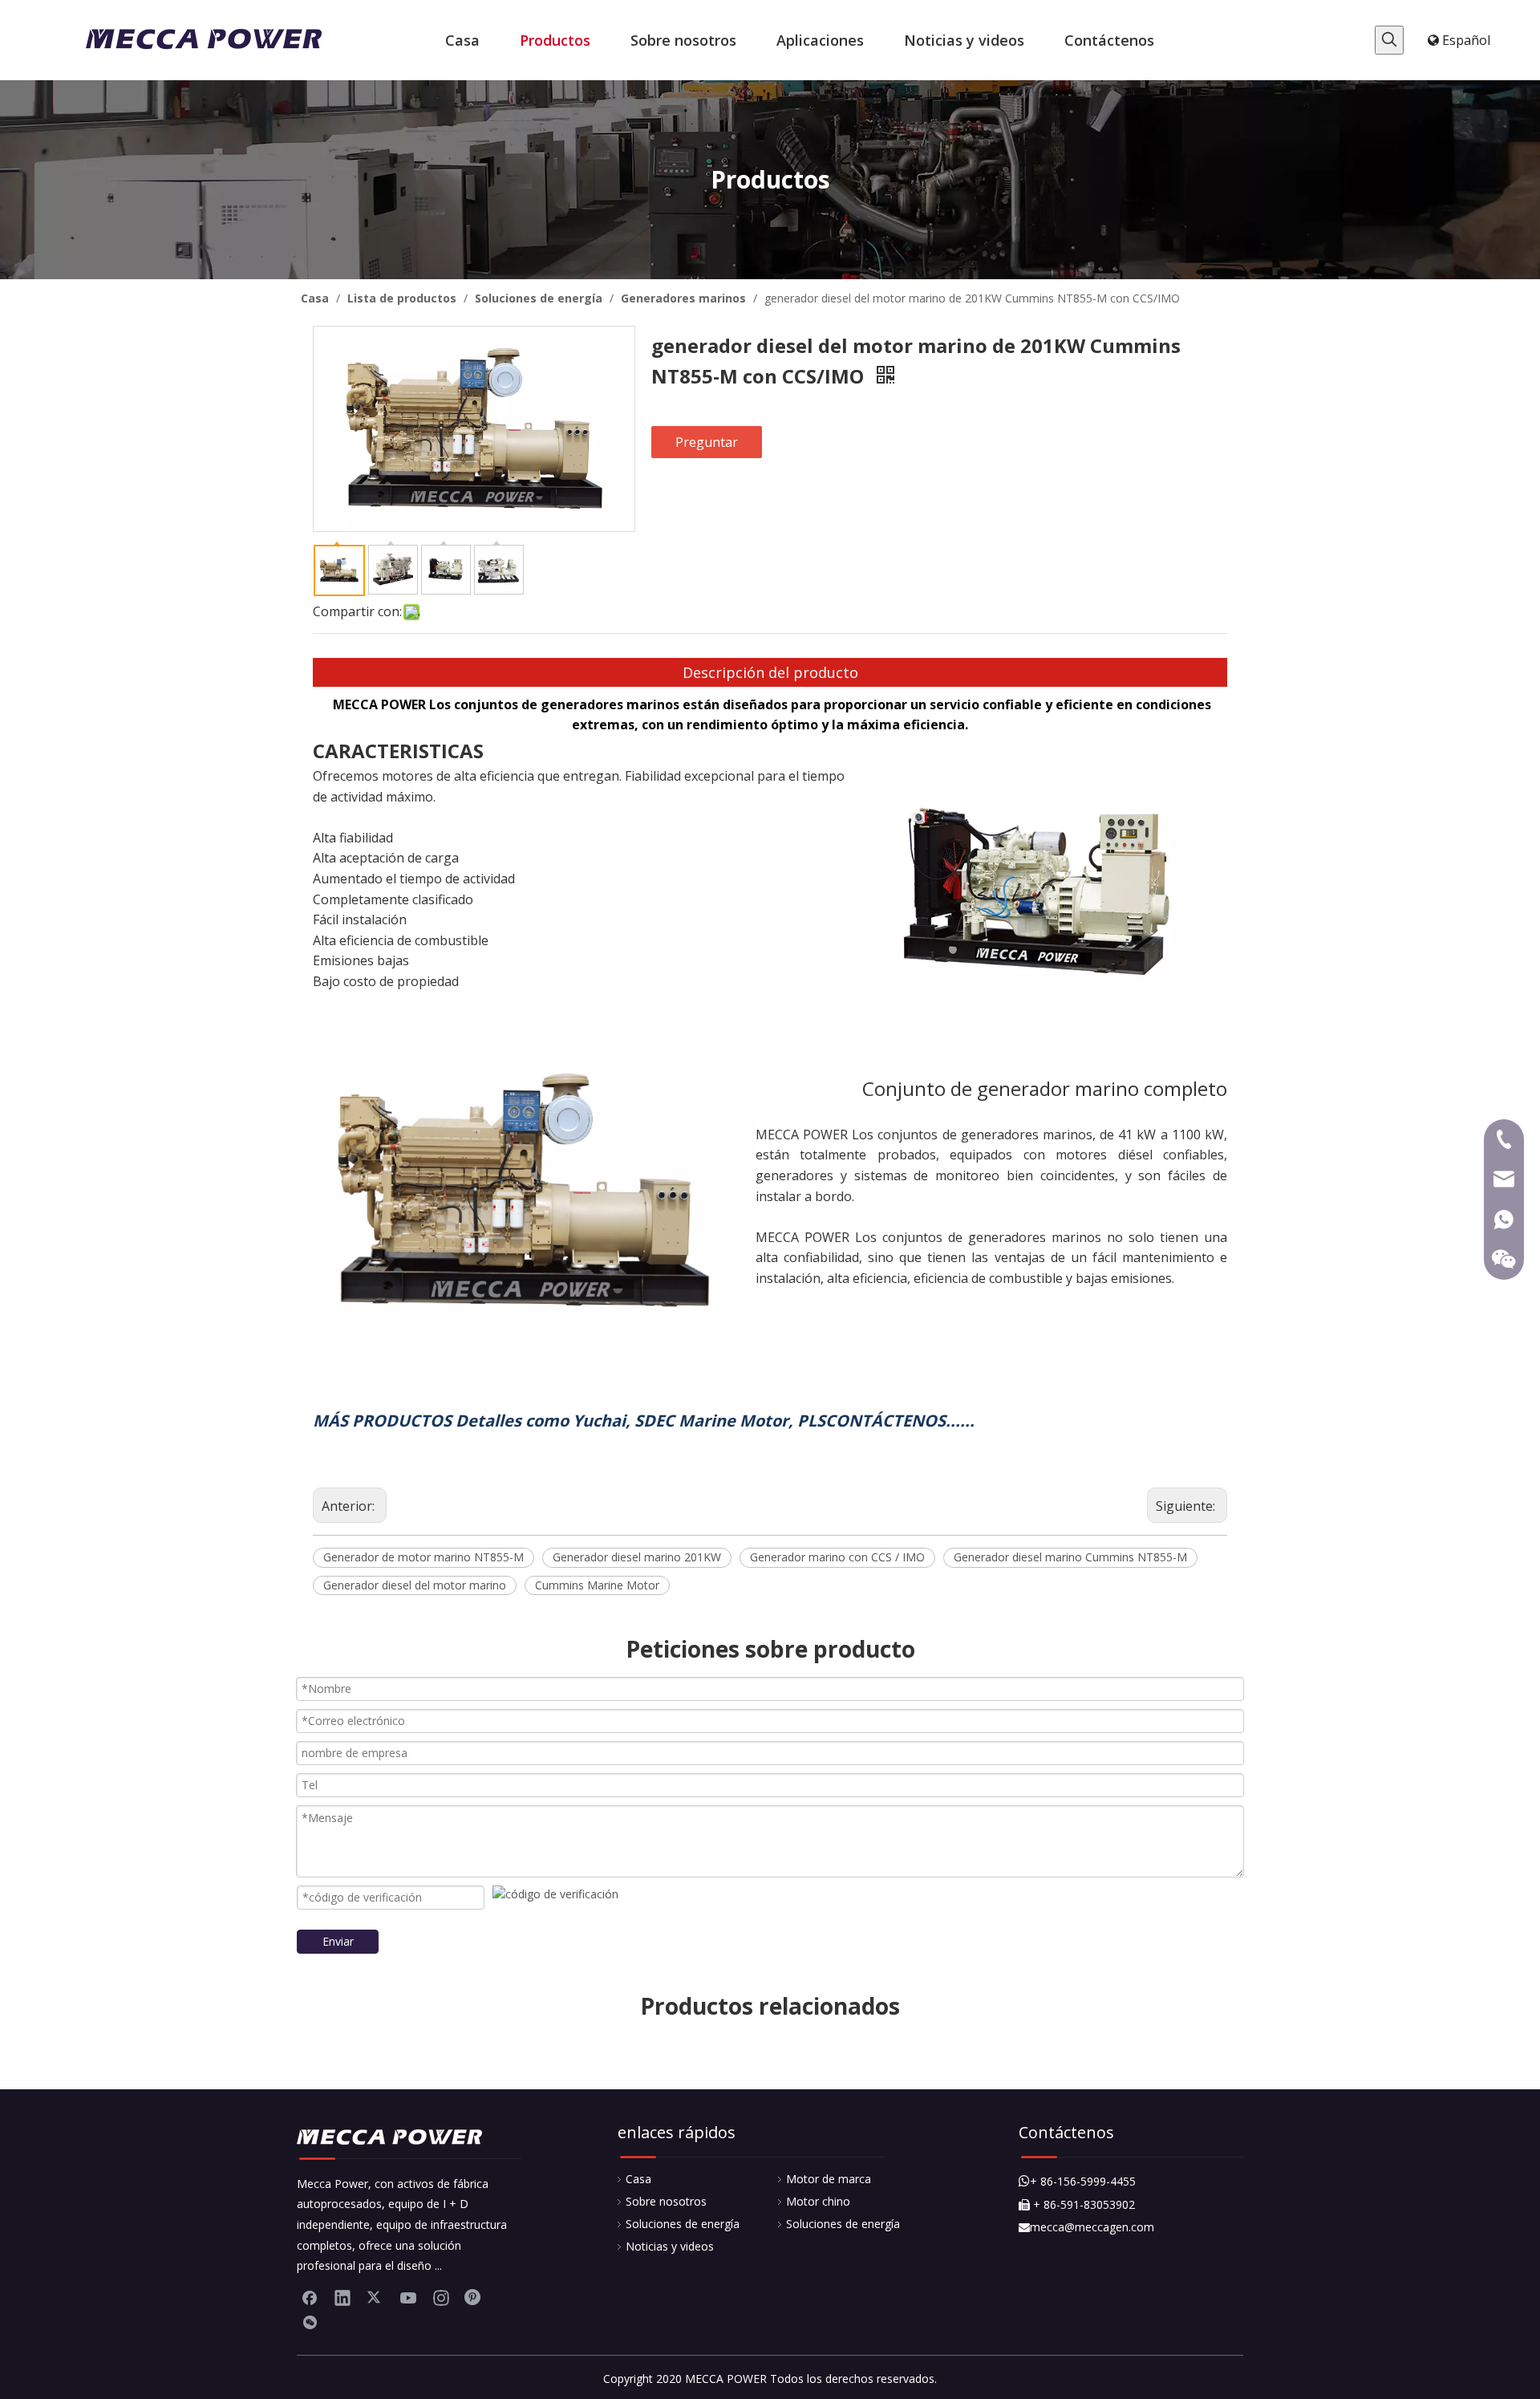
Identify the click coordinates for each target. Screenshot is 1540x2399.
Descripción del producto (770, 672)
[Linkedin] (342, 2297)
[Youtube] (408, 2297)
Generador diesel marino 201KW (637, 1557)
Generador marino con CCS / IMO (837, 1557)
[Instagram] (441, 2297)
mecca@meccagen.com (1086, 2227)
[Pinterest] (474, 2297)
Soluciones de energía (683, 2224)
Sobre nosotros (666, 2201)
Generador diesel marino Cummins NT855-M (1070, 1557)
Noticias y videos (670, 2246)
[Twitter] (375, 2297)
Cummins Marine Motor (597, 1585)
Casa (638, 2179)
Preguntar (707, 442)
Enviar (338, 1941)
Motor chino (818, 2201)
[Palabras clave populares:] (1389, 40)
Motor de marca (829, 2179)
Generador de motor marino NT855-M (423, 1557)
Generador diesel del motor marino (415, 1585)
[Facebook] (310, 2297)
